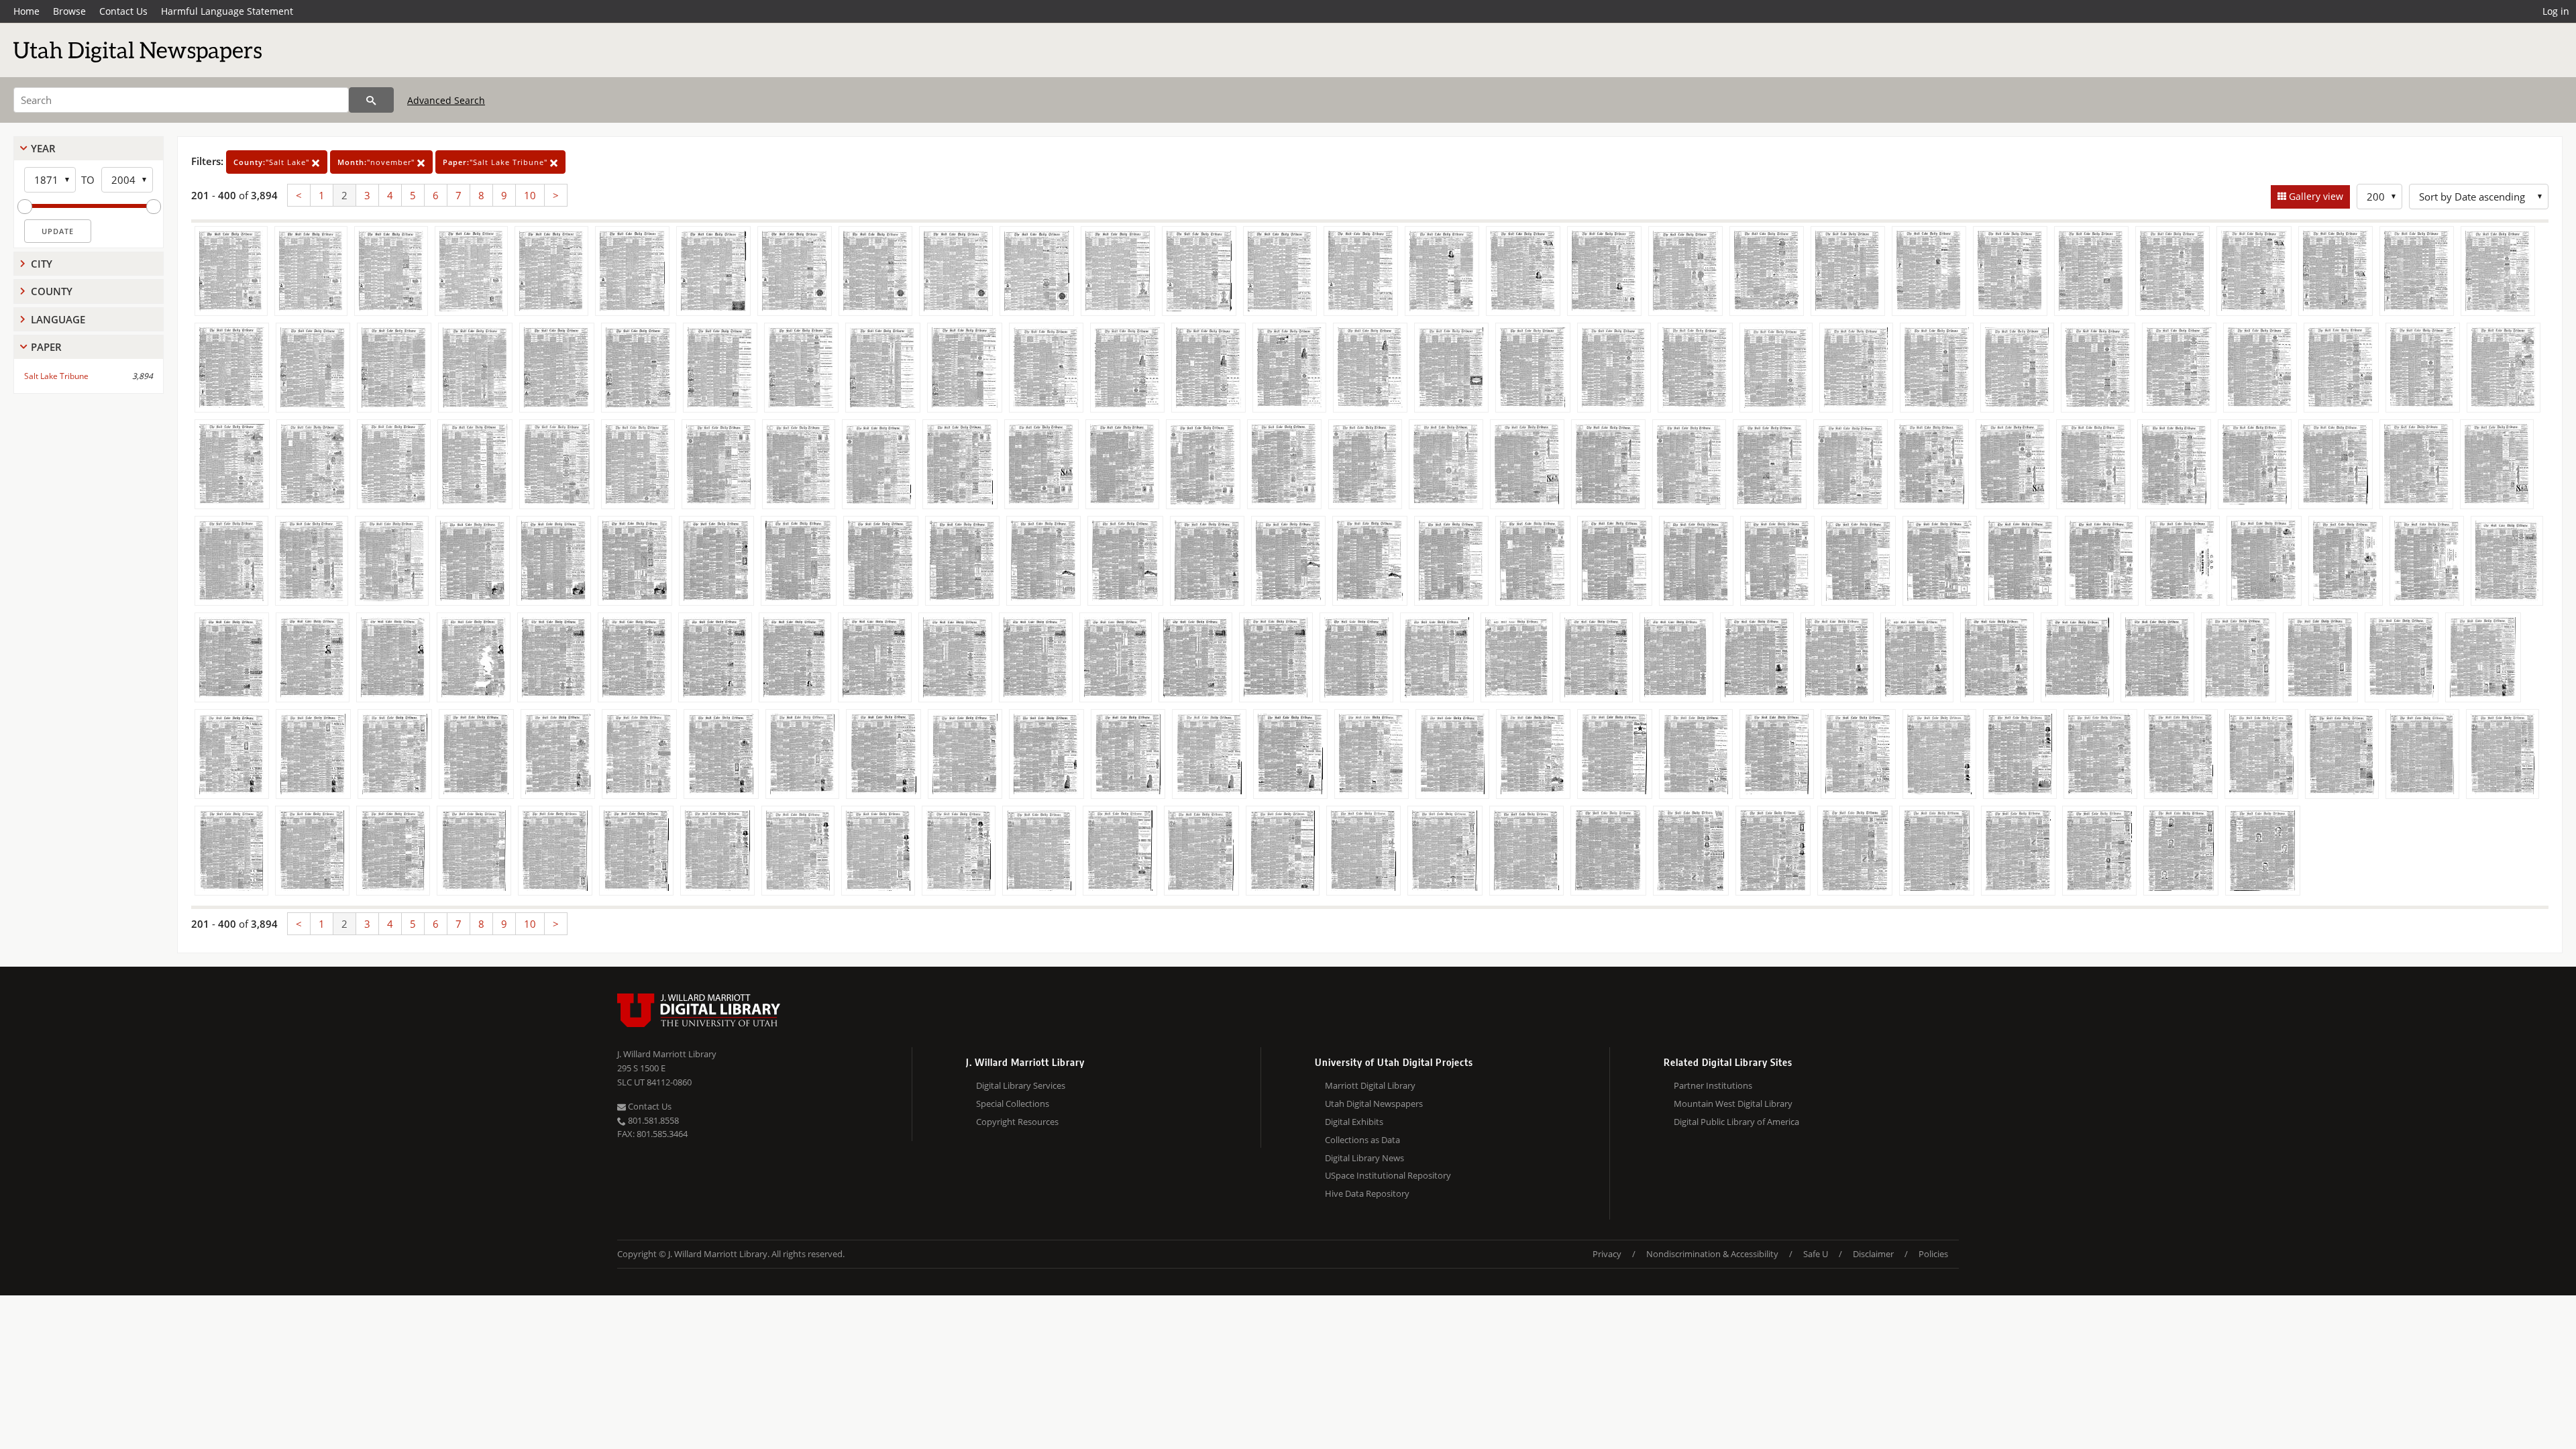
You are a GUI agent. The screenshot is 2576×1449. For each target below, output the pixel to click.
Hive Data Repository (1367, 1193)
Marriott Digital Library (1370, 1085)
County (52, 291)
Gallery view (2315, 196)
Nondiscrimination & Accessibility (1712, 1254)
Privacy (1607, 1254)
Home (26, 11)
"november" (377, 162)
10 (530, 195)
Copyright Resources (1017, 1122)
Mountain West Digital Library (1733, 1104)
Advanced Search (446, 100)
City (42, 264)
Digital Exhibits (1354, 1122)
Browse (69, 11)
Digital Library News (1364, 1158)
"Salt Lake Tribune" (496, 162)
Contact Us (123, 11)
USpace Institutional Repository (1388, 1175)
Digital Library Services (1021, 1085)
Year (43, 148)
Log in (2556, 11)
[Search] (371, 100)
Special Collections (1013, 1104)
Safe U (1816, 1254)
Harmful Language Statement (227, 11)
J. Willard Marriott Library (667, 1054)
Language (58, 319)
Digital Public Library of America (1736, 1122)
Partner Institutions (1713, 1085)
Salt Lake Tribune (56, 376)
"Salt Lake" (273, 162)
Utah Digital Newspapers (1374, 1104)
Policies (1933, 1254)
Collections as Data (1362, 1140)
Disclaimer (1873, 1254)
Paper (46, 347)
